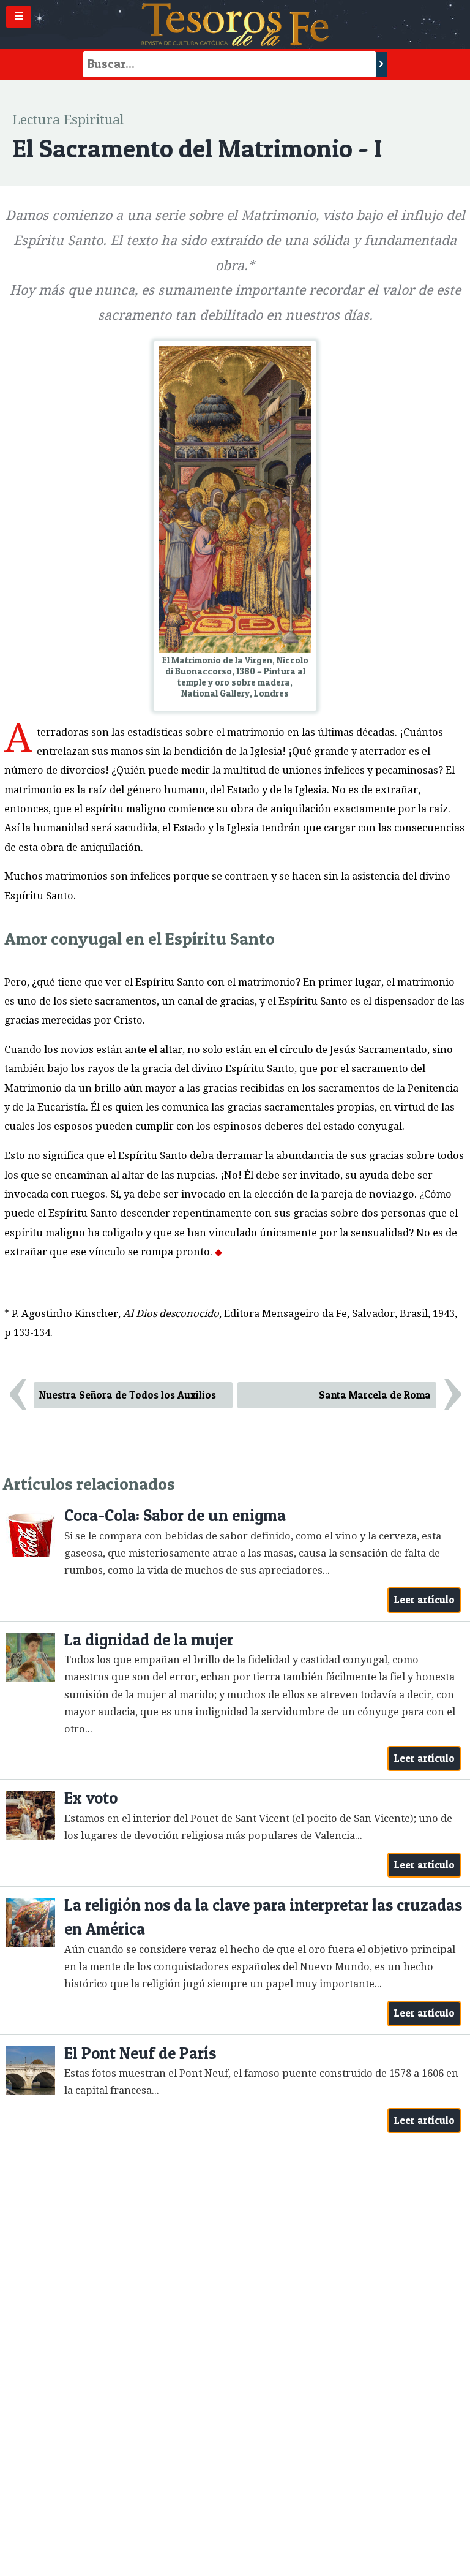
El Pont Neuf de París (140, 2053)
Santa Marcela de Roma (375, 1395)
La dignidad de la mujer (149, 1640)
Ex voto (91, 1798)
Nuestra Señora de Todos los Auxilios (128, 1395)
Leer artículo (424, 1600)
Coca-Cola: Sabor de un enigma (175, 1515)
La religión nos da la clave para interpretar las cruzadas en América (263, 1917)
